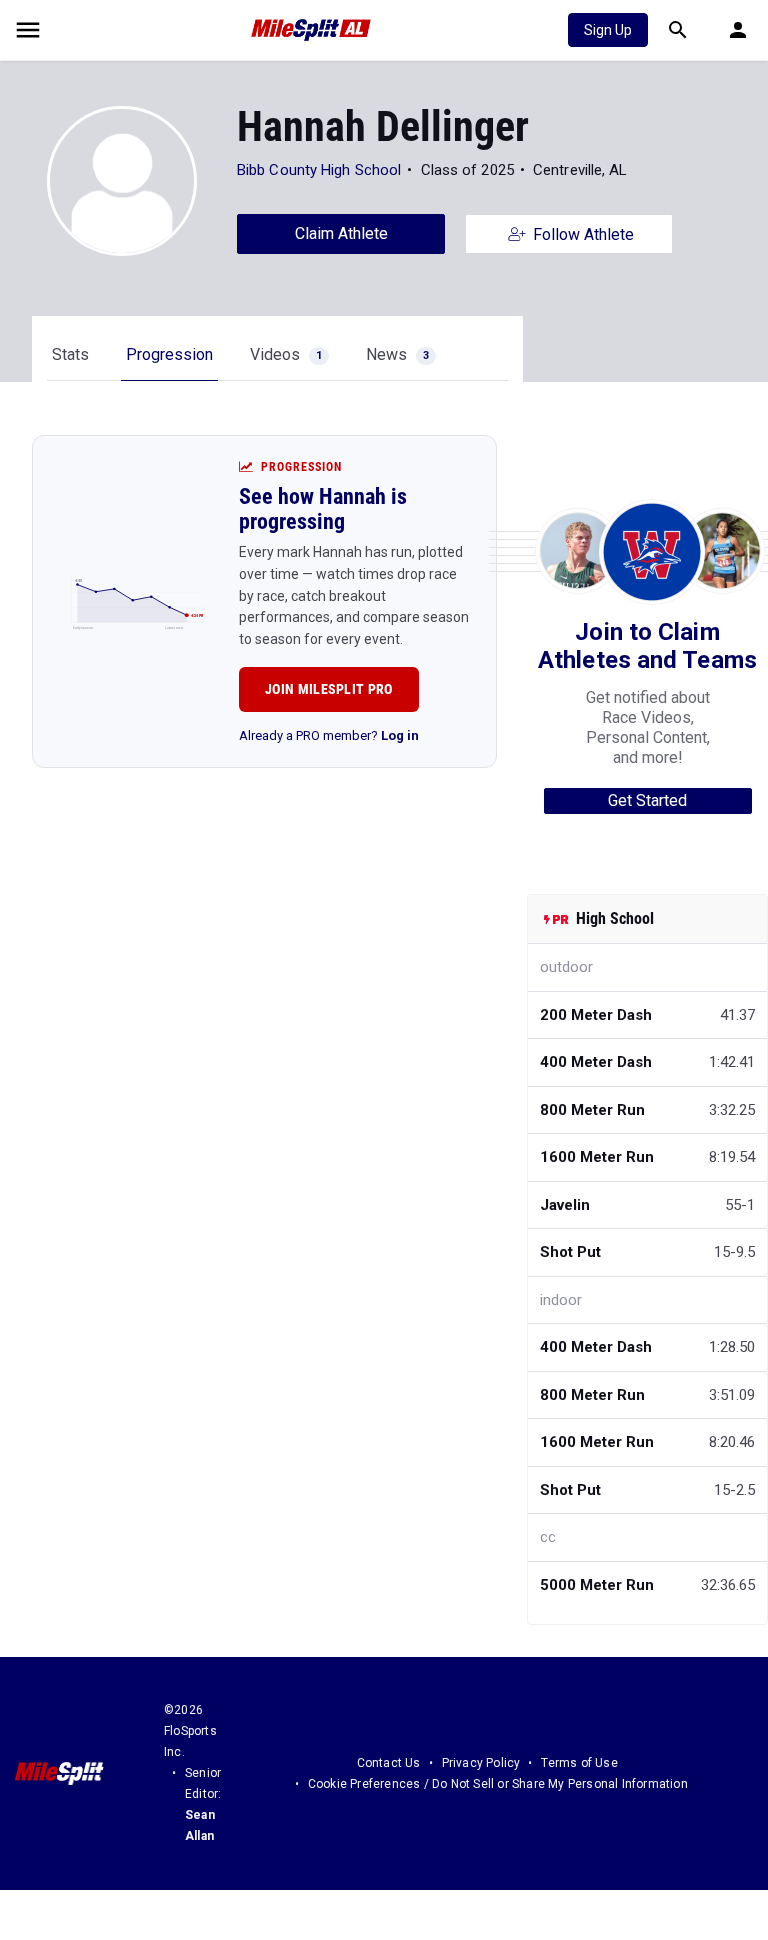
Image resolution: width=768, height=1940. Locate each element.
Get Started (647, 800)
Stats (70, 354)
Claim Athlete (341, 233)
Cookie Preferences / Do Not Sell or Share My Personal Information (498, 1784)
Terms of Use (579, 1763)
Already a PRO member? (329, 735)
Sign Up (608, 30)
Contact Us (389, 1763)
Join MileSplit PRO (328, 689)
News (397, 354)
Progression (169, 354)
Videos (286, 354)
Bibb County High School (319, 170)
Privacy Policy (481, 1763)
